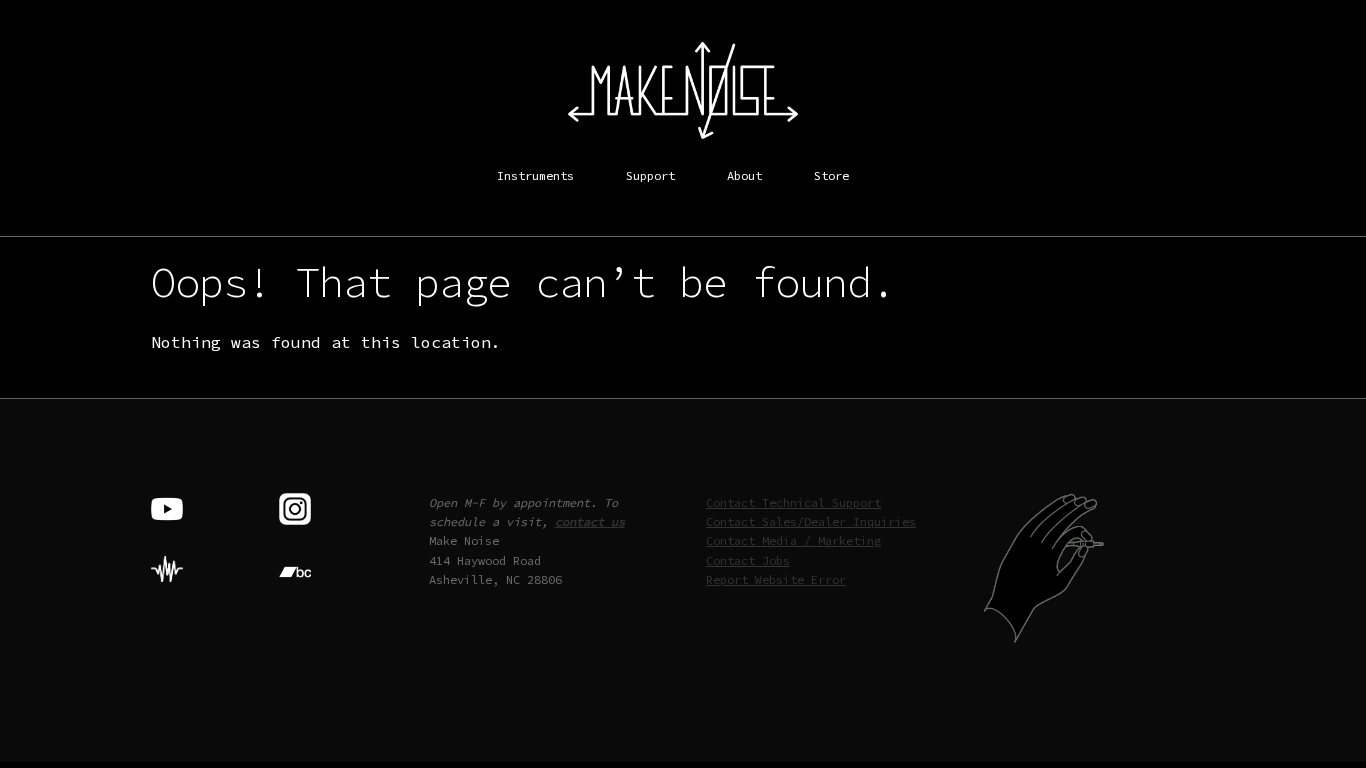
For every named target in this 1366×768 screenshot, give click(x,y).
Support (650, 175)
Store (831, 175)
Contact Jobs (748, 560)
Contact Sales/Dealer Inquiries (811, 521)
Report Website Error (776, 579)
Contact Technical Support (793, 502)
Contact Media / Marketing (793, 540)
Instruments (535, 175)
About (744, 175)
